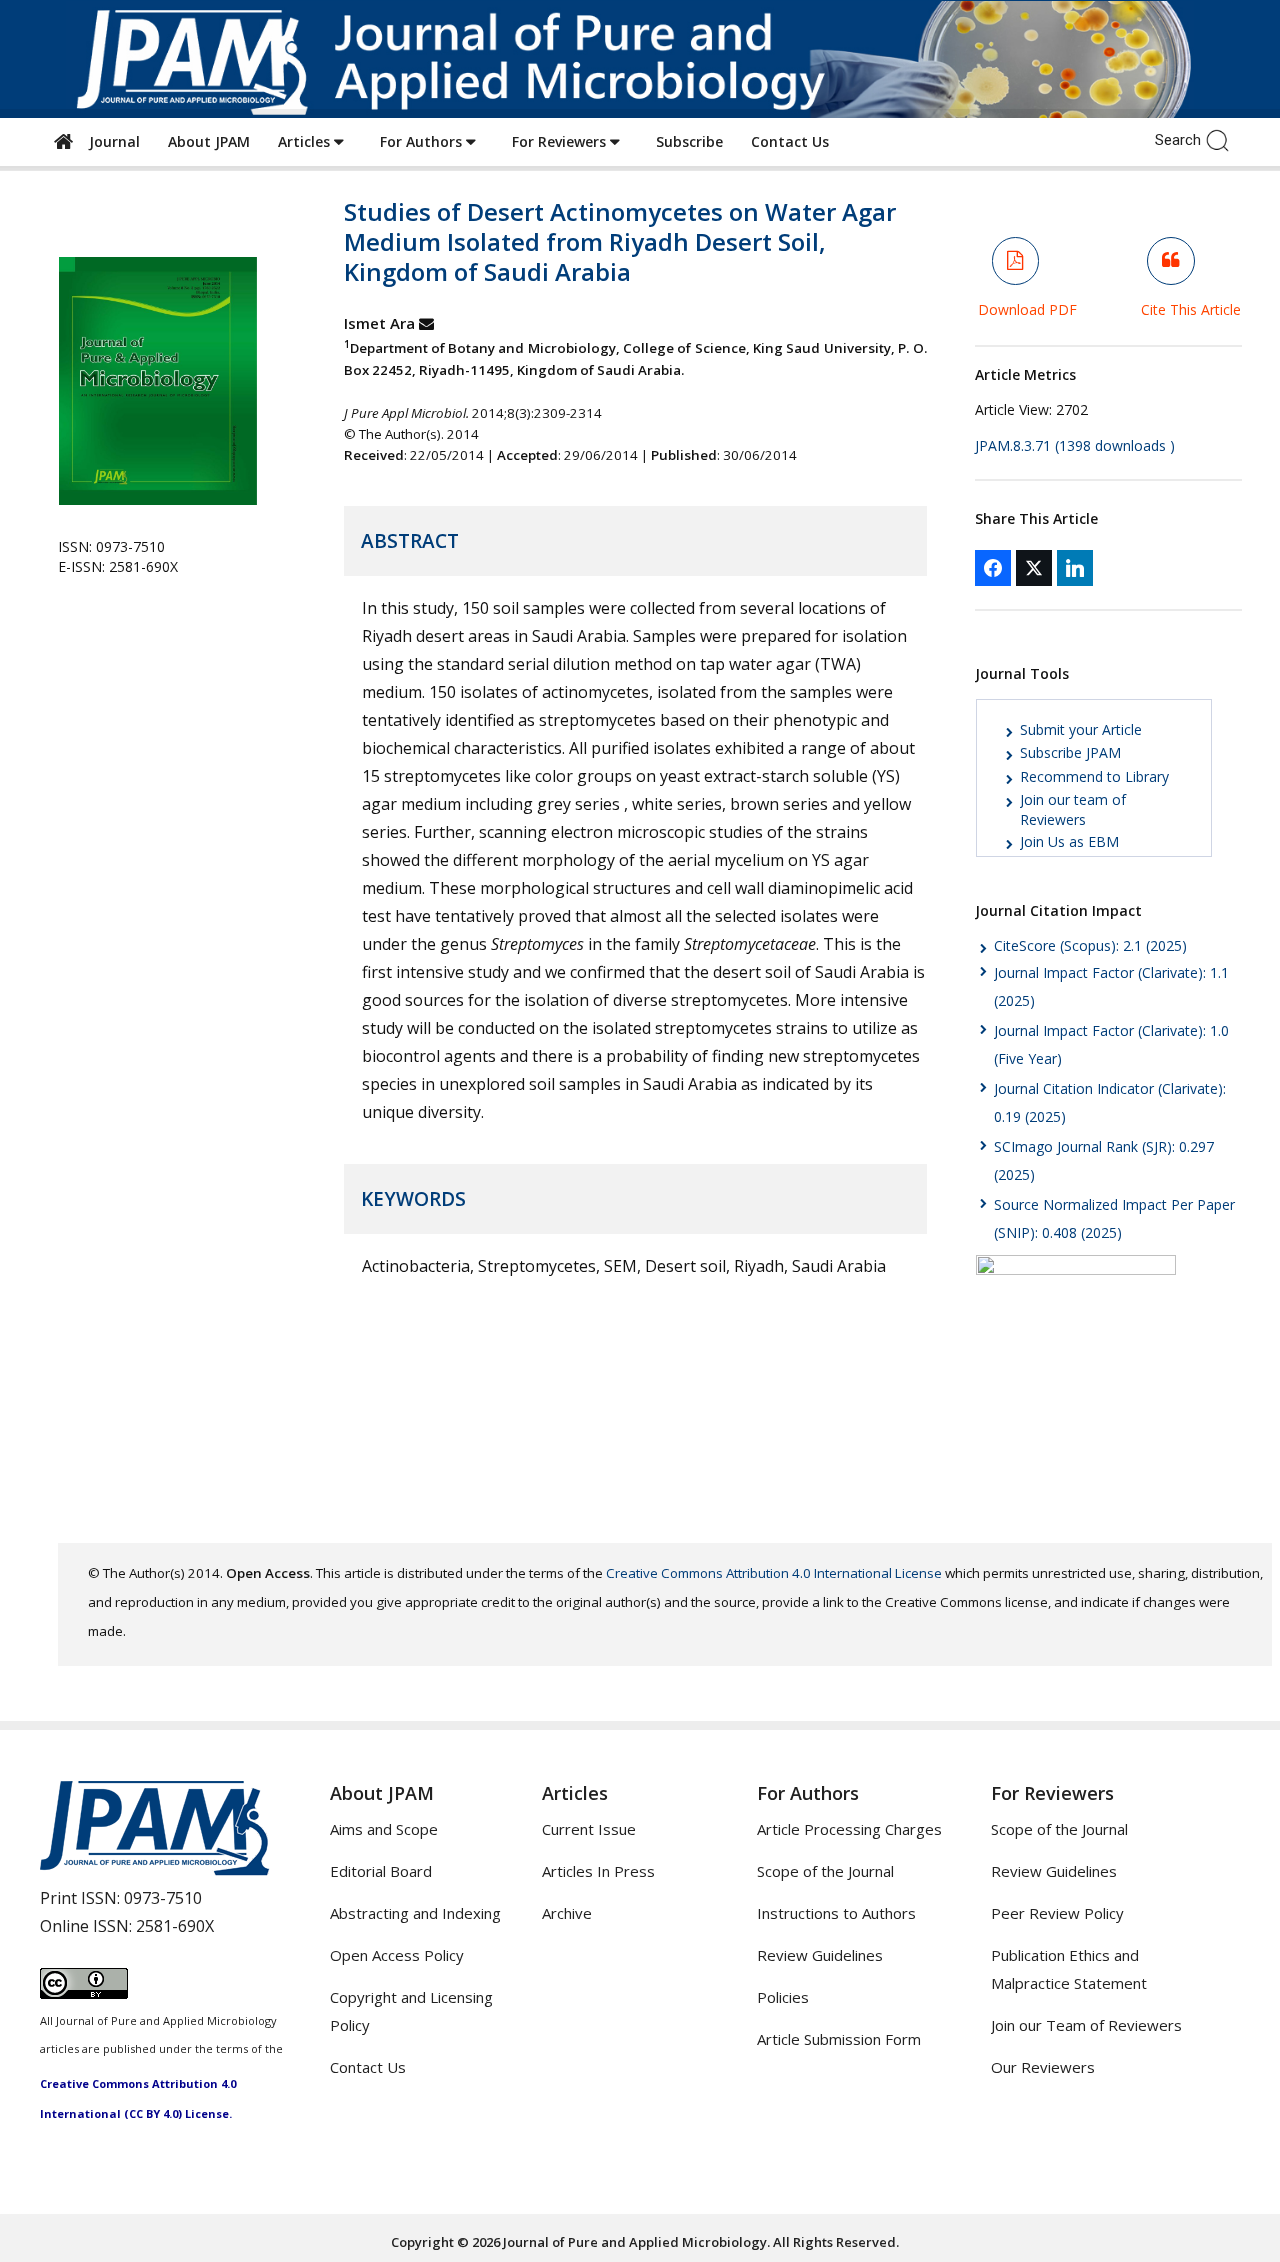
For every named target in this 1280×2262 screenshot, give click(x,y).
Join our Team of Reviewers (1086, 2025)
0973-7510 (163, 1898)
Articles (306, 141)
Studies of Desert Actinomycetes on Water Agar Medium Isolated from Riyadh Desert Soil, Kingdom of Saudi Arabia (620, 241)
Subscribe (689, 141)
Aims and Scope (384, 1829)
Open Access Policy (397, 1955)
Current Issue (589, 1829)
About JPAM (209, 141)
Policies (783, 1997)
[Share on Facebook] (993, 568)
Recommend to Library (1094, 776)
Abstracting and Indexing (415, 1913)
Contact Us (790, 141)
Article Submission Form (839, 2039)
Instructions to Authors (836, 1913)
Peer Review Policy (1057, 1913)
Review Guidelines (820, 1955)
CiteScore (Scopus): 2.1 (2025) (1090, 945)
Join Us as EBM (1069, 841)
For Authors (423, 141)
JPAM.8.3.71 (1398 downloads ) (1075, 445)
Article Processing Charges (849, 1829)
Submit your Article (1081, 729)
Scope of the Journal (825, 1871)
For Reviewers (561, 141)
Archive (567, 1913)
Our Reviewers (1043, 2067)
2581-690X (175, 1926)
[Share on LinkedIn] (1075, 568)
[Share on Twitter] (1034, 568)
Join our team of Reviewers (1073, 809)
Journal (110, 141)
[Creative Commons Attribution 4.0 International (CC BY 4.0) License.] (84, 1993)
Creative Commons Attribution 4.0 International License (774, 1573)
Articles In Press (598, 1871)
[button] (1222, 139)
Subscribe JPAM (1070, 752)
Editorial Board (381, 1871)
